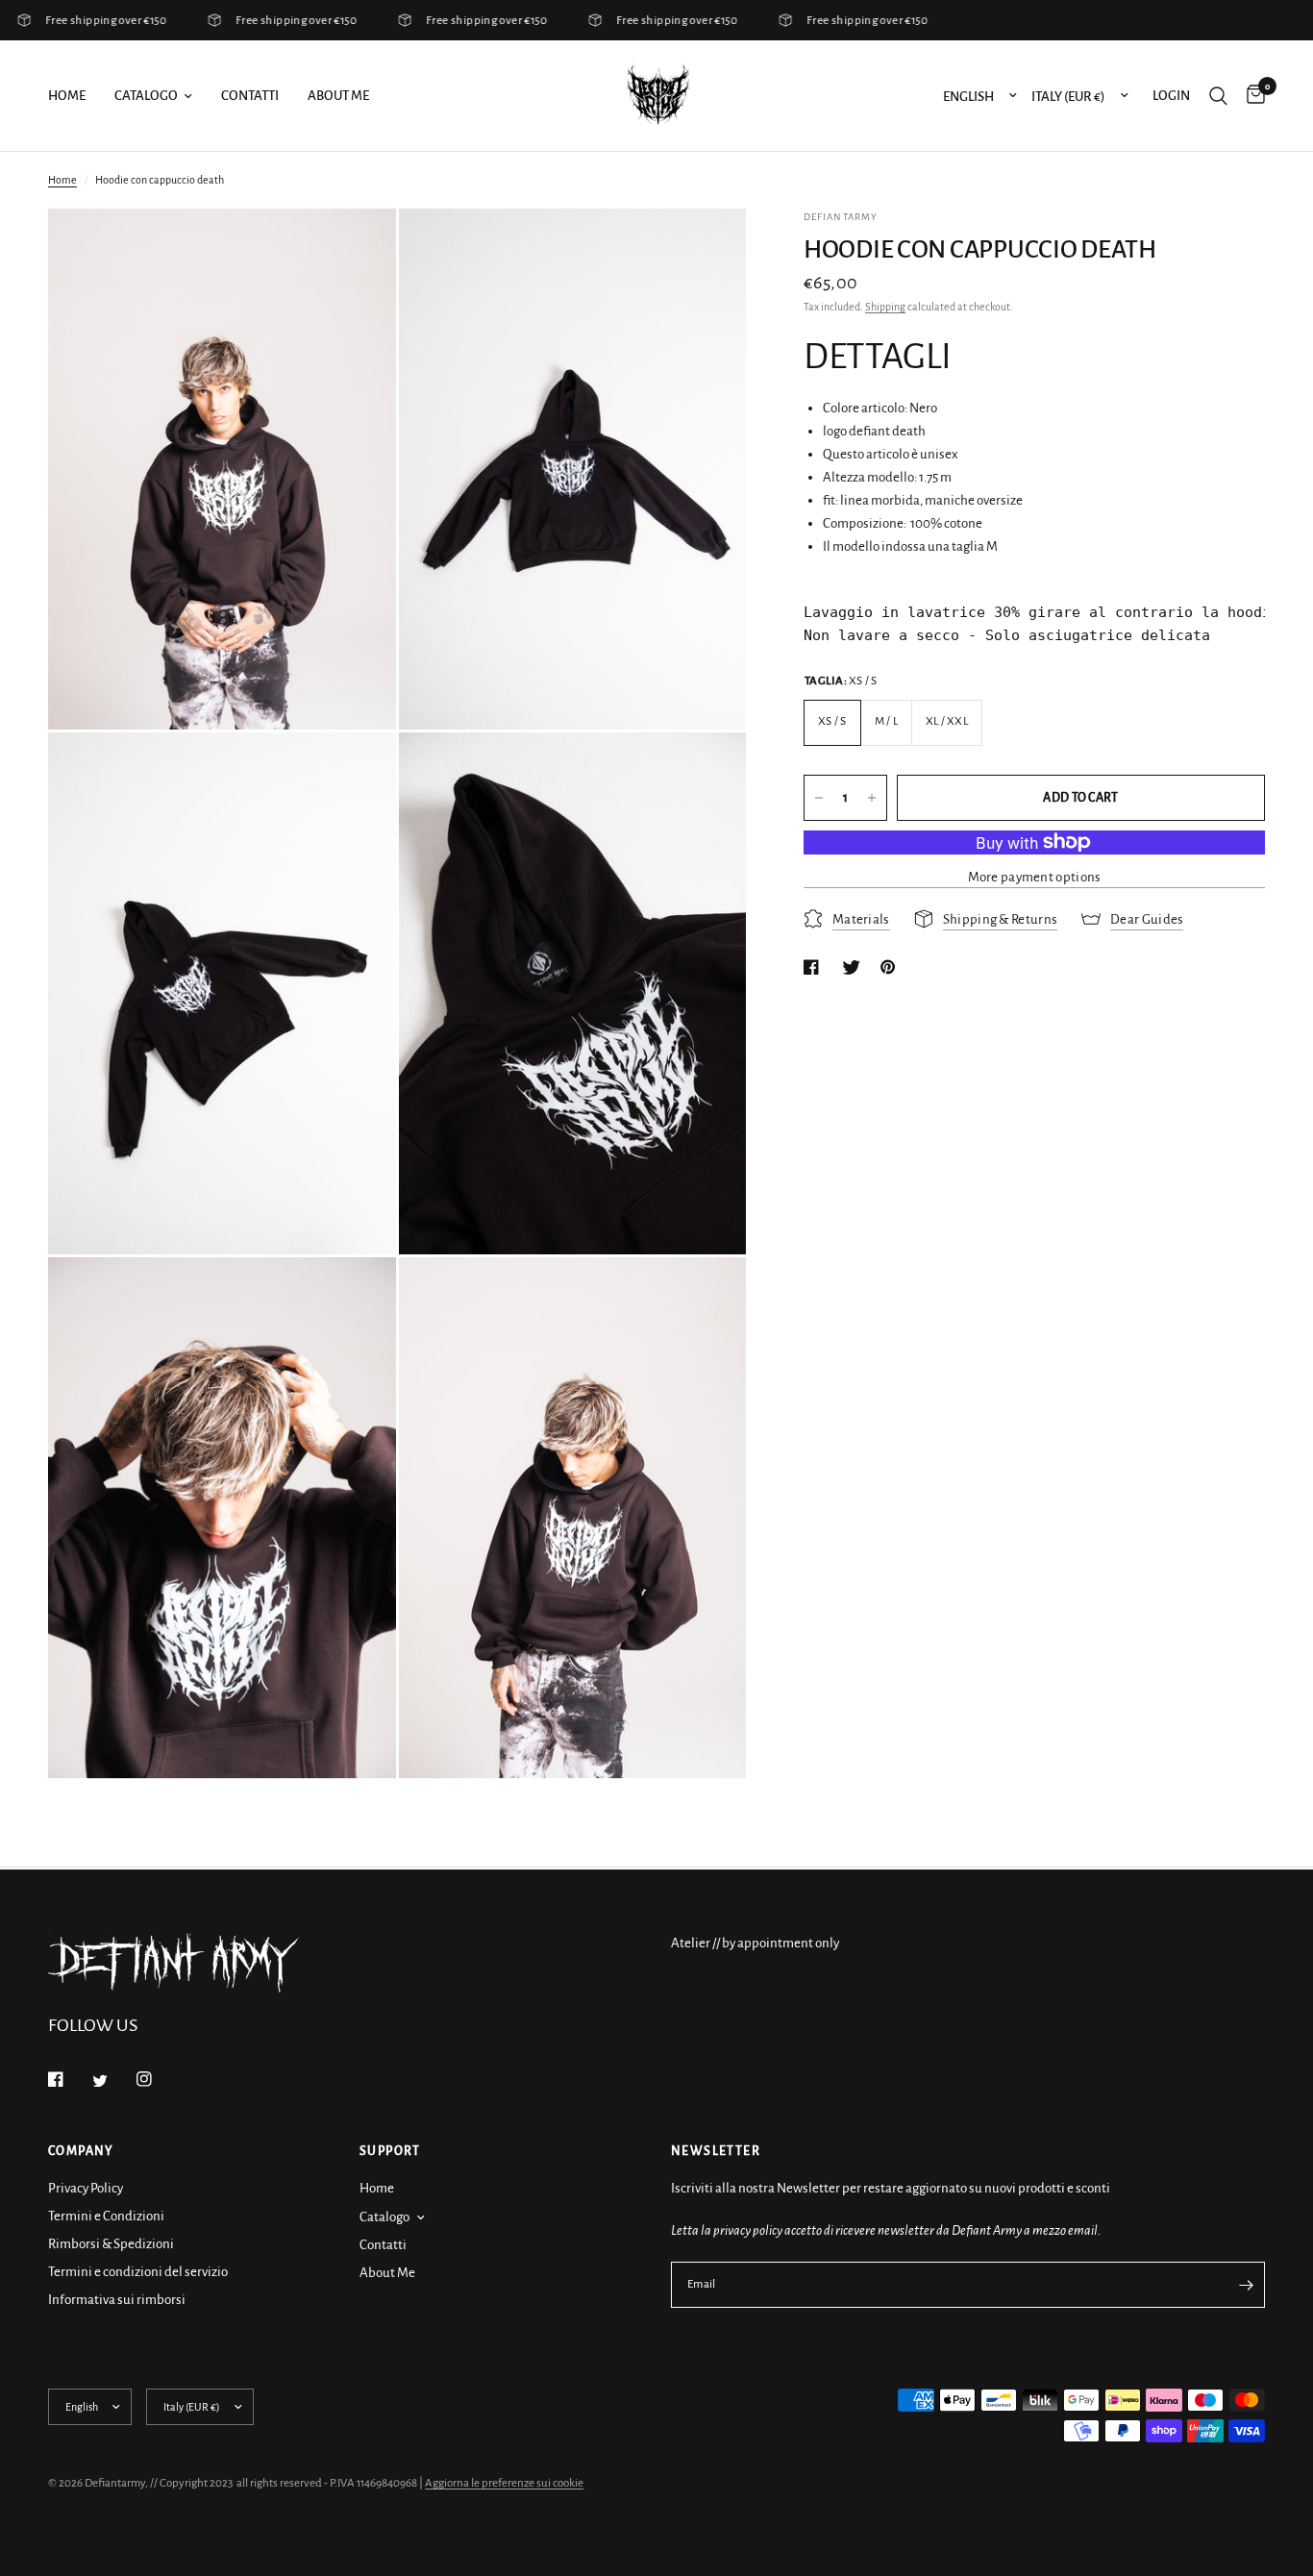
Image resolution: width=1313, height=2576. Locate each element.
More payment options (1035, 877)
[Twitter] (113, 2080)
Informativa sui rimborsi (117, 2300)
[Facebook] (69, 2079)
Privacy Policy (86, 2188)
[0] (1251, 96)
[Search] (1218, 96)
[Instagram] (158, 2079)
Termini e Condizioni (106, 2216)
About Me (338, 96)
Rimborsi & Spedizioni (111, 2244)
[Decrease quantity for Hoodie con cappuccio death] (819, 798)
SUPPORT (390, 2151)
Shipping (885, 307)
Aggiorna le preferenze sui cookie (504, 2483)
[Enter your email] (1246, 2285)
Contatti (250, 96)
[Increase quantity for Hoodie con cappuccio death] (872, 798)
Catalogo (146, 96)
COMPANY (81, 2151)
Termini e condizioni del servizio (138, 2272)
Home (67, 96)
